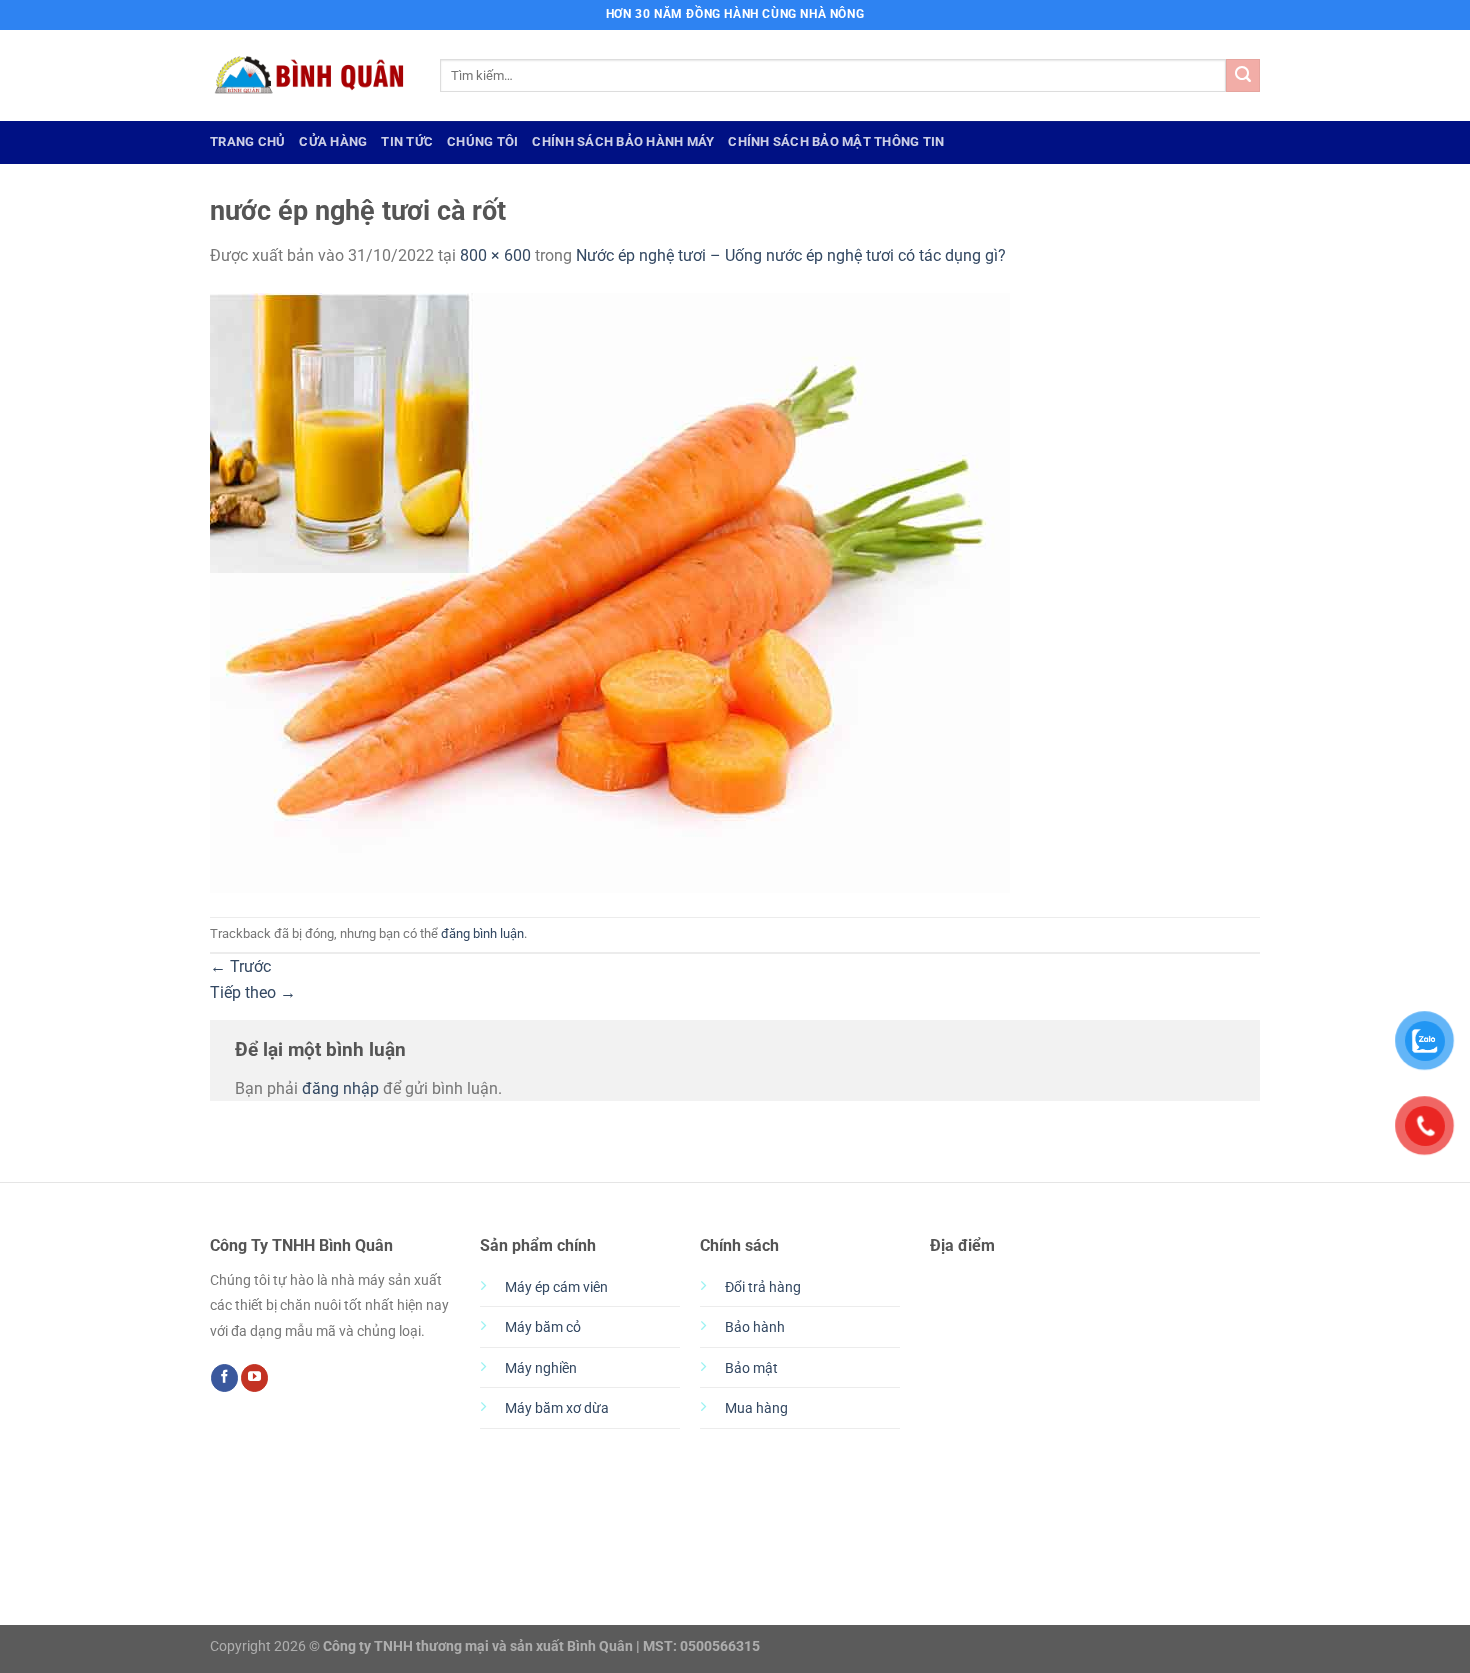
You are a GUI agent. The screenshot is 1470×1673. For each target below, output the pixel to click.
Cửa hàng (333, 141)
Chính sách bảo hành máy (623, 141)
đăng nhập (340, 1088)
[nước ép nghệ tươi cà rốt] (610, 591)
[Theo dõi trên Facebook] (224, 1378)
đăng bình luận (482, 933)
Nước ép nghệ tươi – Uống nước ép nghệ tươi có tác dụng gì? (791, 255)
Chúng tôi (482, 141)
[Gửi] (1243, 76)
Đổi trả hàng (763, 1287)
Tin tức (407, 141)
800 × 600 (495, 255)
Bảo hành (755, 1327)
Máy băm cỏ (543, 1327)
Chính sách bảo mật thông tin (836, 141)
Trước (240, 966)
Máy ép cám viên (556, 1287)
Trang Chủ (247, 141)
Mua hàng (756, 1408)
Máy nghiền (541, 1368)
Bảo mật (751, 1368)
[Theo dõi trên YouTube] (254, 1378)
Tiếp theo (253, 992)
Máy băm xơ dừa (557, 1408)
